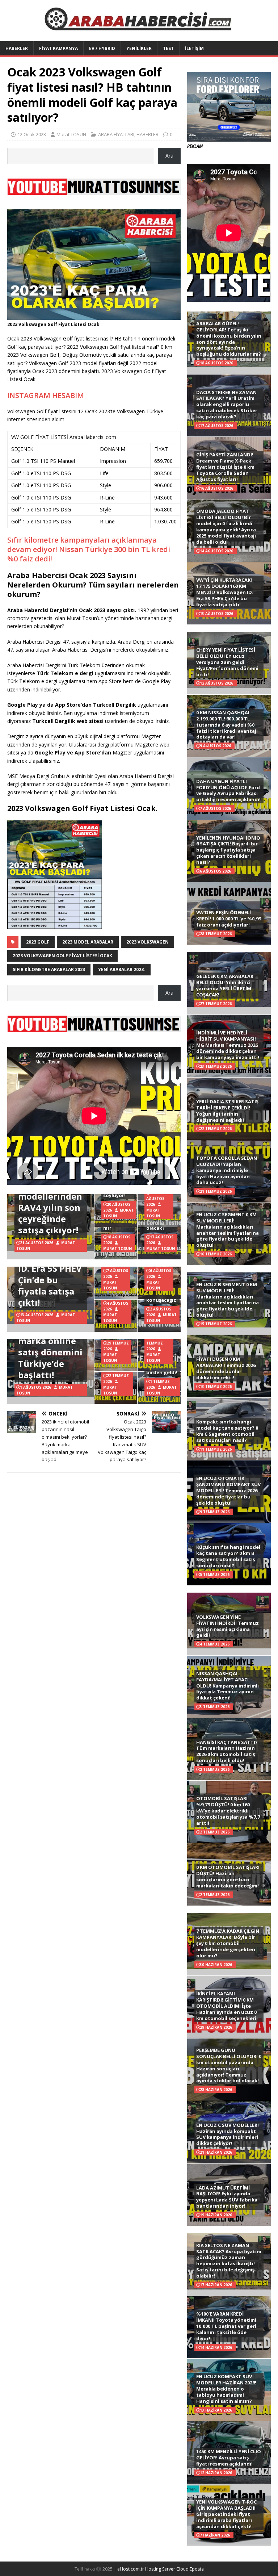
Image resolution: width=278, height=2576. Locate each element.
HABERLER (17, 48)
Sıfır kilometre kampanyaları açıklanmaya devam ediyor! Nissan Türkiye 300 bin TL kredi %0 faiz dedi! (89, 549)
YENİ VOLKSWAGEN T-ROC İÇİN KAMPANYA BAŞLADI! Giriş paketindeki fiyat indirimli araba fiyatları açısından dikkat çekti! (226, 2514)
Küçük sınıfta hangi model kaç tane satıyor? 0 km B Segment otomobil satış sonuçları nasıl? (228, 1556)
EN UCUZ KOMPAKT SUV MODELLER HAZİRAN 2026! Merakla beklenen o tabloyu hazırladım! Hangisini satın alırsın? (226, 2389)
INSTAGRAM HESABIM (46, 395)
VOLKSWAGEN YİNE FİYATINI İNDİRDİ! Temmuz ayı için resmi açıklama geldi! (228, 1626)
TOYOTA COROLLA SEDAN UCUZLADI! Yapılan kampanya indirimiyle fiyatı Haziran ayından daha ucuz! (227, 1170)
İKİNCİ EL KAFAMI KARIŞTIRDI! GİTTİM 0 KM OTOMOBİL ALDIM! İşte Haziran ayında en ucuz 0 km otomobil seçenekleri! (227, 2006)
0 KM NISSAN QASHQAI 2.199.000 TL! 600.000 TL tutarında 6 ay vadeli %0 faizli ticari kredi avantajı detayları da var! (227, 725)
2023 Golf (38, 942)
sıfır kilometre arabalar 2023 (49, 969)
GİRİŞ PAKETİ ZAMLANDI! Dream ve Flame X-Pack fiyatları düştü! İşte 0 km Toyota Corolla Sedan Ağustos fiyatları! (225, 467)
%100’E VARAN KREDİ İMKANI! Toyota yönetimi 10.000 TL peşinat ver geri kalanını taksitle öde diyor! (226, 2326)
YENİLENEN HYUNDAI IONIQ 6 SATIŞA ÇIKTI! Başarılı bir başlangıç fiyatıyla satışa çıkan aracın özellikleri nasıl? (228, 850)
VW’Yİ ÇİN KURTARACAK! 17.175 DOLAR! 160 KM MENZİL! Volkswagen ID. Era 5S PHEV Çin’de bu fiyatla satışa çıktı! (225, 592)
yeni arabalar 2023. (122, 969)
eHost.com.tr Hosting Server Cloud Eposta (161, 2569)
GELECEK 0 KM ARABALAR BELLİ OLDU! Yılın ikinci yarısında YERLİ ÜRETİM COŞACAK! (225, 985)
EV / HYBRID (102, 48)
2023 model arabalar (88, 942)
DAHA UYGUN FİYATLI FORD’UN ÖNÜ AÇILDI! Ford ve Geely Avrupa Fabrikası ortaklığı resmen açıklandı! (228, 791)
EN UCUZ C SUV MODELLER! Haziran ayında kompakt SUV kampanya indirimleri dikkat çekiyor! (228, 2134)
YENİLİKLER (139, 48)
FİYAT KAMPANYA (58, 48)
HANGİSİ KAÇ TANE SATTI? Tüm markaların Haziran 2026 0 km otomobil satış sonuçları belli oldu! (227, 1751)
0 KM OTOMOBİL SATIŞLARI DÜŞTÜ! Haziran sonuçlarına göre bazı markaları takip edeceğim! (228, 1876)
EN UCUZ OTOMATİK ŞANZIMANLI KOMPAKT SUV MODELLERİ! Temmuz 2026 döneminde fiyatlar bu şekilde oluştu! (228, 1490)
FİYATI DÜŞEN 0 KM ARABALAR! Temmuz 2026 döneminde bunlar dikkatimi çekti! (226, 1368)
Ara (169, 156)
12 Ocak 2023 (32, 134)
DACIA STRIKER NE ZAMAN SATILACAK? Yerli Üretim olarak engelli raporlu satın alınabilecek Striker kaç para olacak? (227, 405)
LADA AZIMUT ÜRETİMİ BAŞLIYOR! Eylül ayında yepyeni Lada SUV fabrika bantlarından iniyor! (227, 2197)
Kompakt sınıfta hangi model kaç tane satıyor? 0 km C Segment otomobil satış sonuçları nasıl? (227, 1431)
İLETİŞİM (194, 48)
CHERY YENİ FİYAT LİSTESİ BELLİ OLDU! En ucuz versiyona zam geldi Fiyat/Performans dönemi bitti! (227, 662)
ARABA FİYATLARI (116, 134)
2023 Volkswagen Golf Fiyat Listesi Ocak (62, 956)
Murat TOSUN (71, 134)
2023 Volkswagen (148, 942)
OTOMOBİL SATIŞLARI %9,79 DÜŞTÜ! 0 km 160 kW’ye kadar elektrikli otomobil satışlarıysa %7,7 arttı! (228, 1811)
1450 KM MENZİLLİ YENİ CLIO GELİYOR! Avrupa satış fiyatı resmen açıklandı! (229, 2458)
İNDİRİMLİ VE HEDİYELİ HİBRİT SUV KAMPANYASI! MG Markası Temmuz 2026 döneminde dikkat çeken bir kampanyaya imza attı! (228, 1045)
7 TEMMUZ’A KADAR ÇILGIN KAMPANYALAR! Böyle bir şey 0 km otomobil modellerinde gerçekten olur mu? (228, 1943)
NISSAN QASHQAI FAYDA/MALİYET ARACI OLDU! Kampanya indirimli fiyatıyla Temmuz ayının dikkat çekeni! (228, 1686)
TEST (168, 48)
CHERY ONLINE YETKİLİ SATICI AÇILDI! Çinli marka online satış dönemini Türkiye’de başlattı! (50, 1341)
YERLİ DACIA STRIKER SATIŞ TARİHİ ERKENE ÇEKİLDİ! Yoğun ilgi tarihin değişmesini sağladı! (227, 1111)
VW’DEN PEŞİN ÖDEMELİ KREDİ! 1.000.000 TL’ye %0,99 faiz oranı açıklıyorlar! (229, 919)
